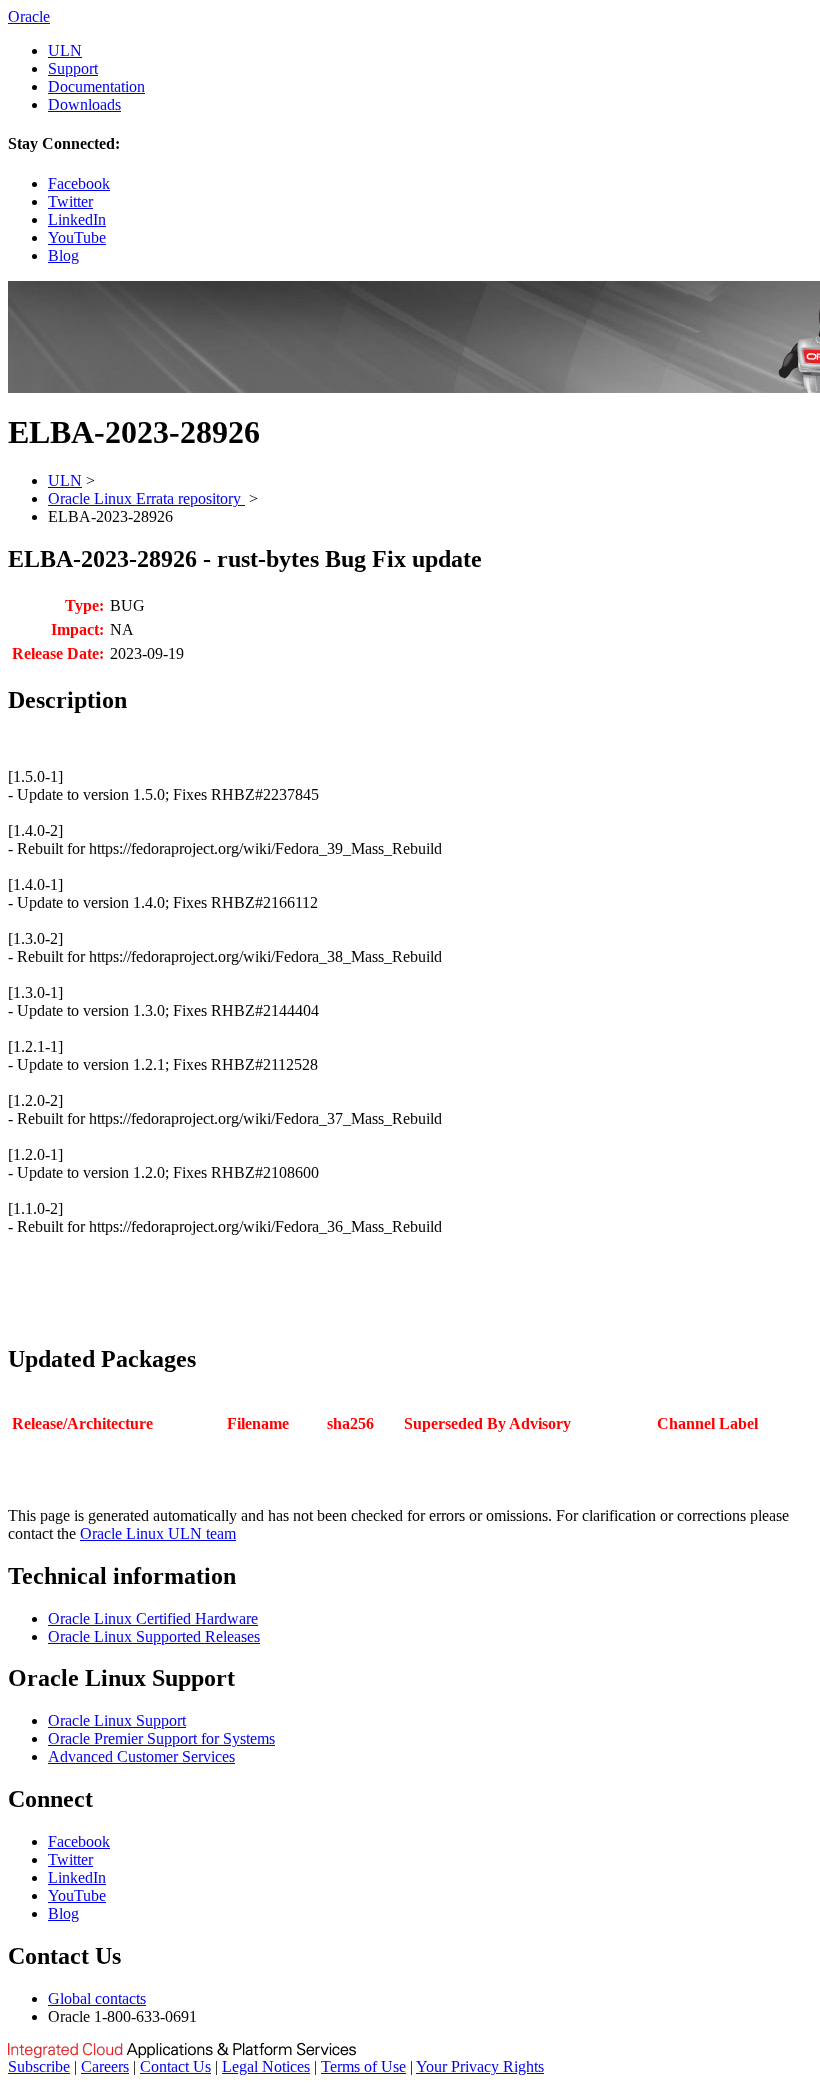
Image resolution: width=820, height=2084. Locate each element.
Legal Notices (266, 2066)
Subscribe (39, 2066)
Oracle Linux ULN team (158, 1533)
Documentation (96, 86)
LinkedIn (77, 219)
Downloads (84, 104)
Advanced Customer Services (141, 1756)
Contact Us (175, 2066)
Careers (105, 2066)
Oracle (29, 16)
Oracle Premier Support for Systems (161, 1738)
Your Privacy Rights (480, 2066)
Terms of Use (363, 2066)
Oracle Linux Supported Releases (154, 1636)
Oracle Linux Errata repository (146, 498)
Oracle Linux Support (117, 1720)
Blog (63, 255)
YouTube (77, 237)
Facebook (79, 183)
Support (73, 68)
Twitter (70, 201)
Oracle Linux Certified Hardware (153, 1618)
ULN (65, 50)
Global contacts (97, 1998)
